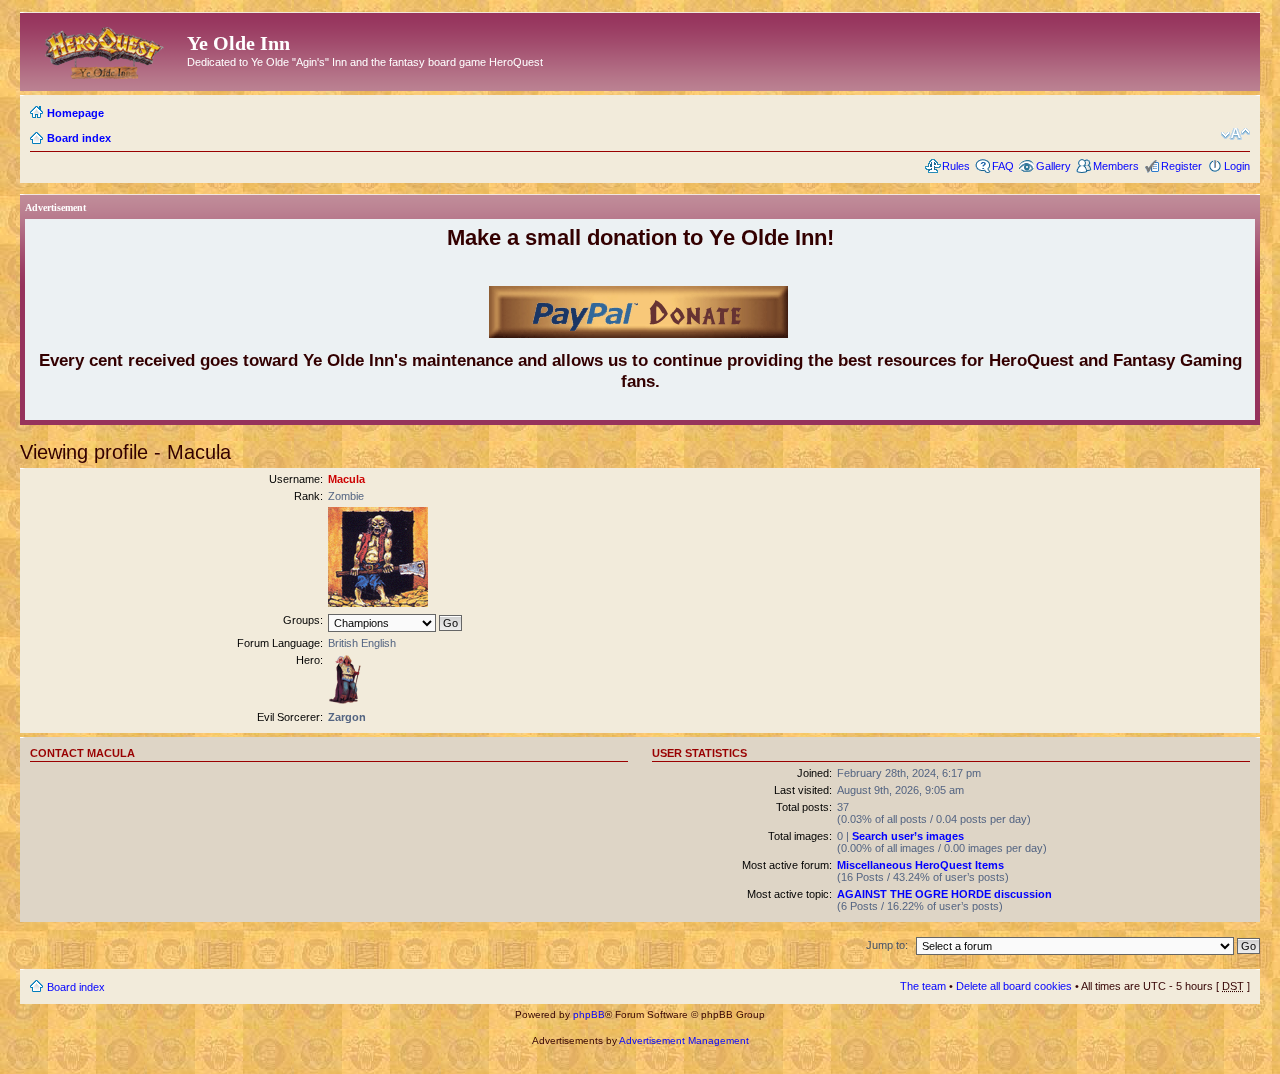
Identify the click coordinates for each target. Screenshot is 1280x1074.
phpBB (589, 1014)
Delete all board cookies (1014, 986)
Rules (956, 166)
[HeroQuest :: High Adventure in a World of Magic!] (106, 49)
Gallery (1053, 166)
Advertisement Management (684, 1040)
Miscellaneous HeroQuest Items (920, 865)
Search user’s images (908, 836)
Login (1237, 166)
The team (923, 986)
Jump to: (887, 945)
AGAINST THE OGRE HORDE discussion (944, 894)
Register (1181, 166)
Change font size (1235, 134)
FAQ (1003, 166)
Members (1116, 166)
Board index (79, 138)
